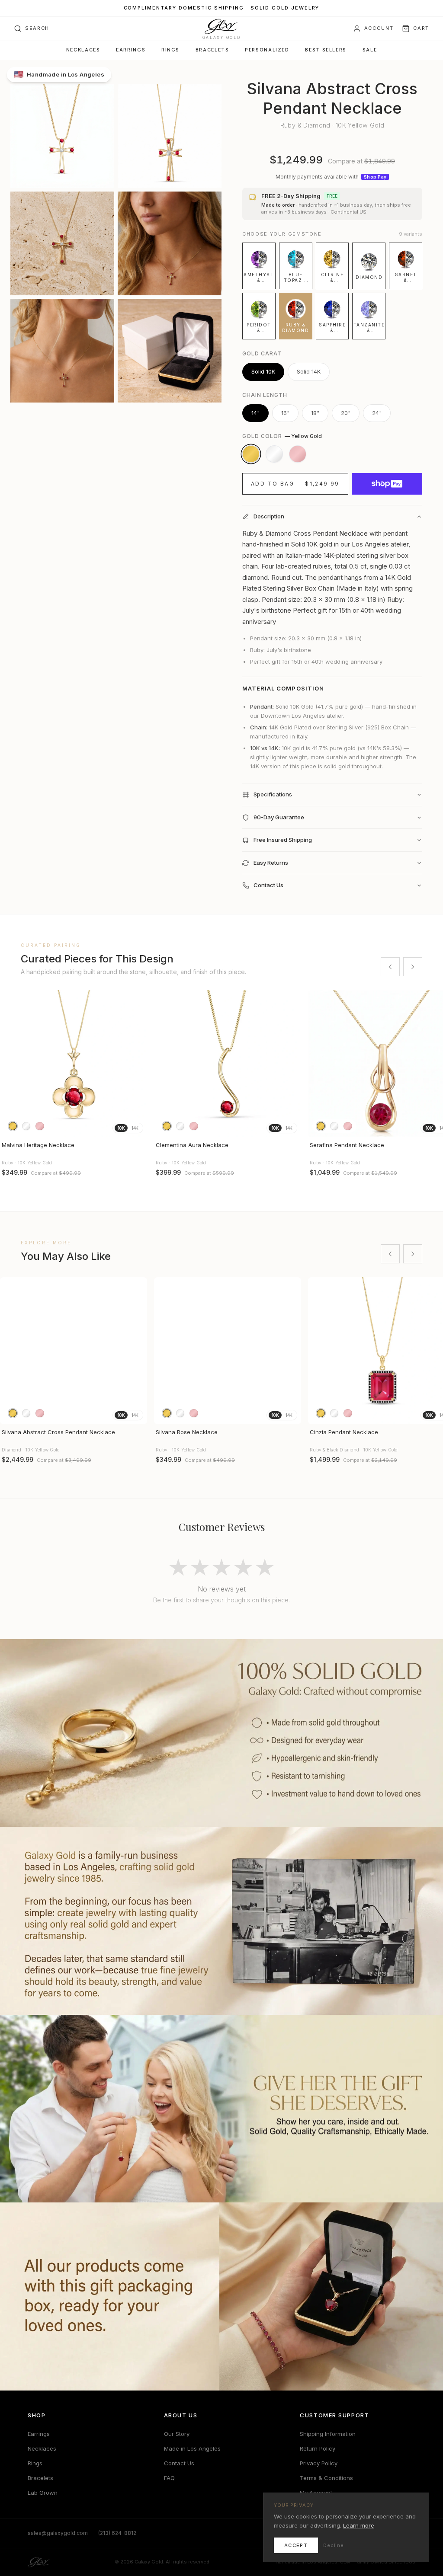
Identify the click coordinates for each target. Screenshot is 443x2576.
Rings (170, 50)
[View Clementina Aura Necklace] (228, 1064)
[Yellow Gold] (251, 454)
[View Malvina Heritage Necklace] (74, 1064)
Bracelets (212, 50)
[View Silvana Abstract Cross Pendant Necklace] (74, 1351)
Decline (334, 2545)
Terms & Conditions (326, 2478)
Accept (296, 2545)
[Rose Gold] (298, 454)
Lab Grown (43, 2493)
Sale (370, 50)
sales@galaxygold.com (58, 2533)
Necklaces (83, 50)
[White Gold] (274, 454)
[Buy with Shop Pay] (387, 484)
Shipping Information (328, 2434)
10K (121, 1128)
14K (135, 1128)
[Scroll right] (413, 967)
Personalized (267, 50)
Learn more (359, 2525)
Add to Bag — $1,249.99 (295, 484)
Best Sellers (326, 50)
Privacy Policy (319, 2463)
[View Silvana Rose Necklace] (228, 1351)
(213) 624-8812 (117, 2533)
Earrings (131, 50)
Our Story (177, 2434)
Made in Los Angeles (192, 2448)
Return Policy (318, 2448)
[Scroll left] (390, 967)
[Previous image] (10, 1064)
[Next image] (137, 1064)
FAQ (169, 2478)
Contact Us (179, 2463)
